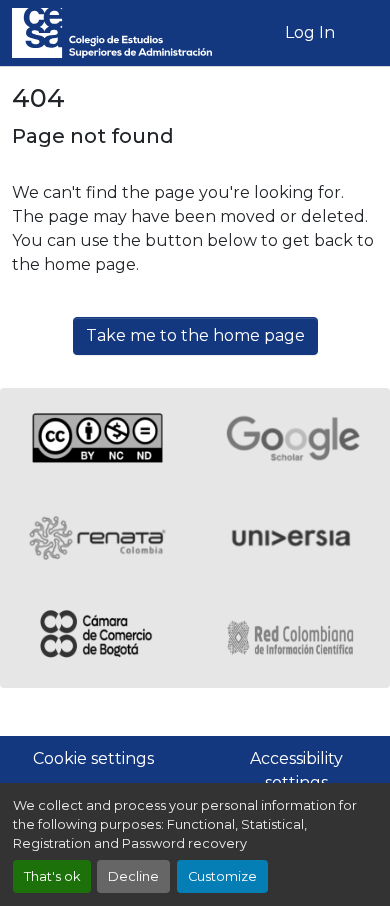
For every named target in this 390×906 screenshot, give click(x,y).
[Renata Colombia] (97, 538)
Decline (133, 876)
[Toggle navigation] (363, 33)
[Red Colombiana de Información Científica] (292, 638)
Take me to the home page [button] (195, 335)
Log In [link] (310, 32)
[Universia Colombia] (292, 538)
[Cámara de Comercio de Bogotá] (97, 638)
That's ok (52, 876)
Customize (222, 876)
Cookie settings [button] (93, 758)
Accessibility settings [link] (296, 770)
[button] (112, 33)
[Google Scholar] (292, 438)
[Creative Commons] (97, 438)
